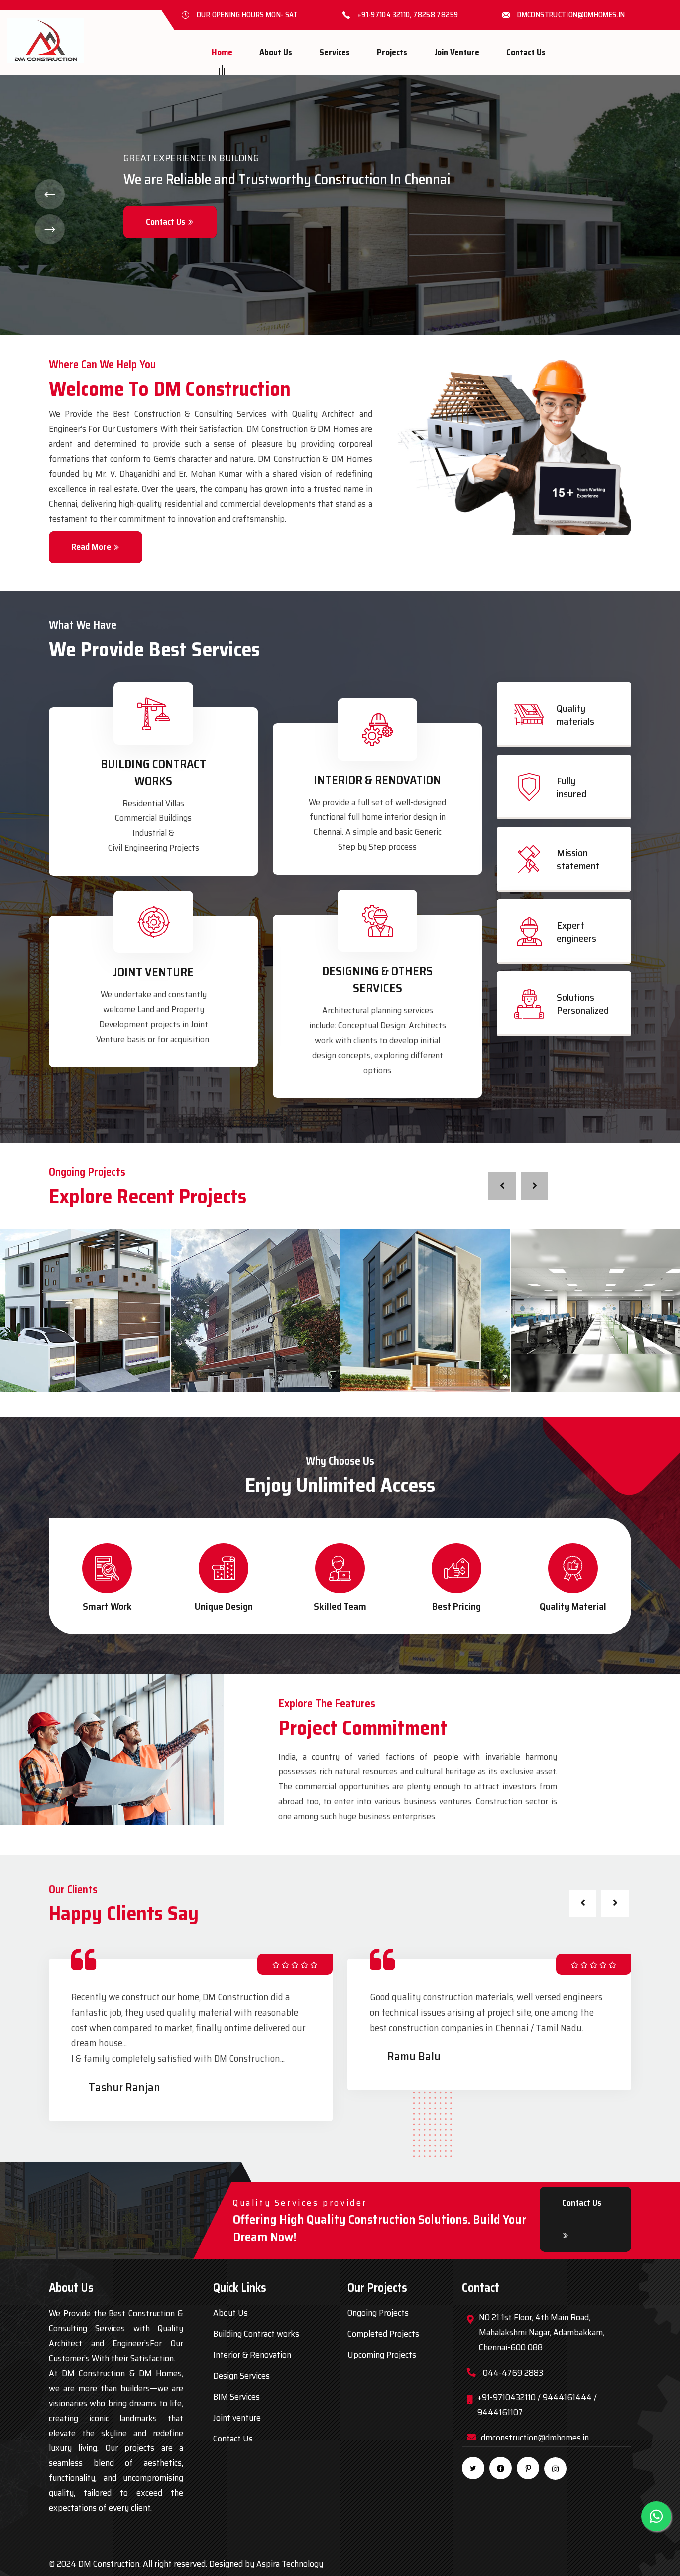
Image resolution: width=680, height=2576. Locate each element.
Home (222, 52)
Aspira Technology (290, 2564)
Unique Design (224, 1606)
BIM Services (236, 2397)
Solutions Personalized (583, 1004)
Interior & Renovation (377, 780)
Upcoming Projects (382, 2355)
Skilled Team (340, 1606)
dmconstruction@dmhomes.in (571, 15)
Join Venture (457, 52)
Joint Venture (153, 972)
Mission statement (578, 859)
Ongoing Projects (378, 2313)
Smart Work (107, 1606)
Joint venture (237, 2418)
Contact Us (526, 52)
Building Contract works (153, 773)
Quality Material (573, 1606)
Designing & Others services (377, 980)
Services (335, 52)
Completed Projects (383, 2334)
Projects (392, 52)
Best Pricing (456, 1606)
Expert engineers (576, 932)
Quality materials (575, 715)
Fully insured (571, 787)
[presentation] (502, 1186)
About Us (276, 52)
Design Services (241, 2376)
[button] (50, 194)
